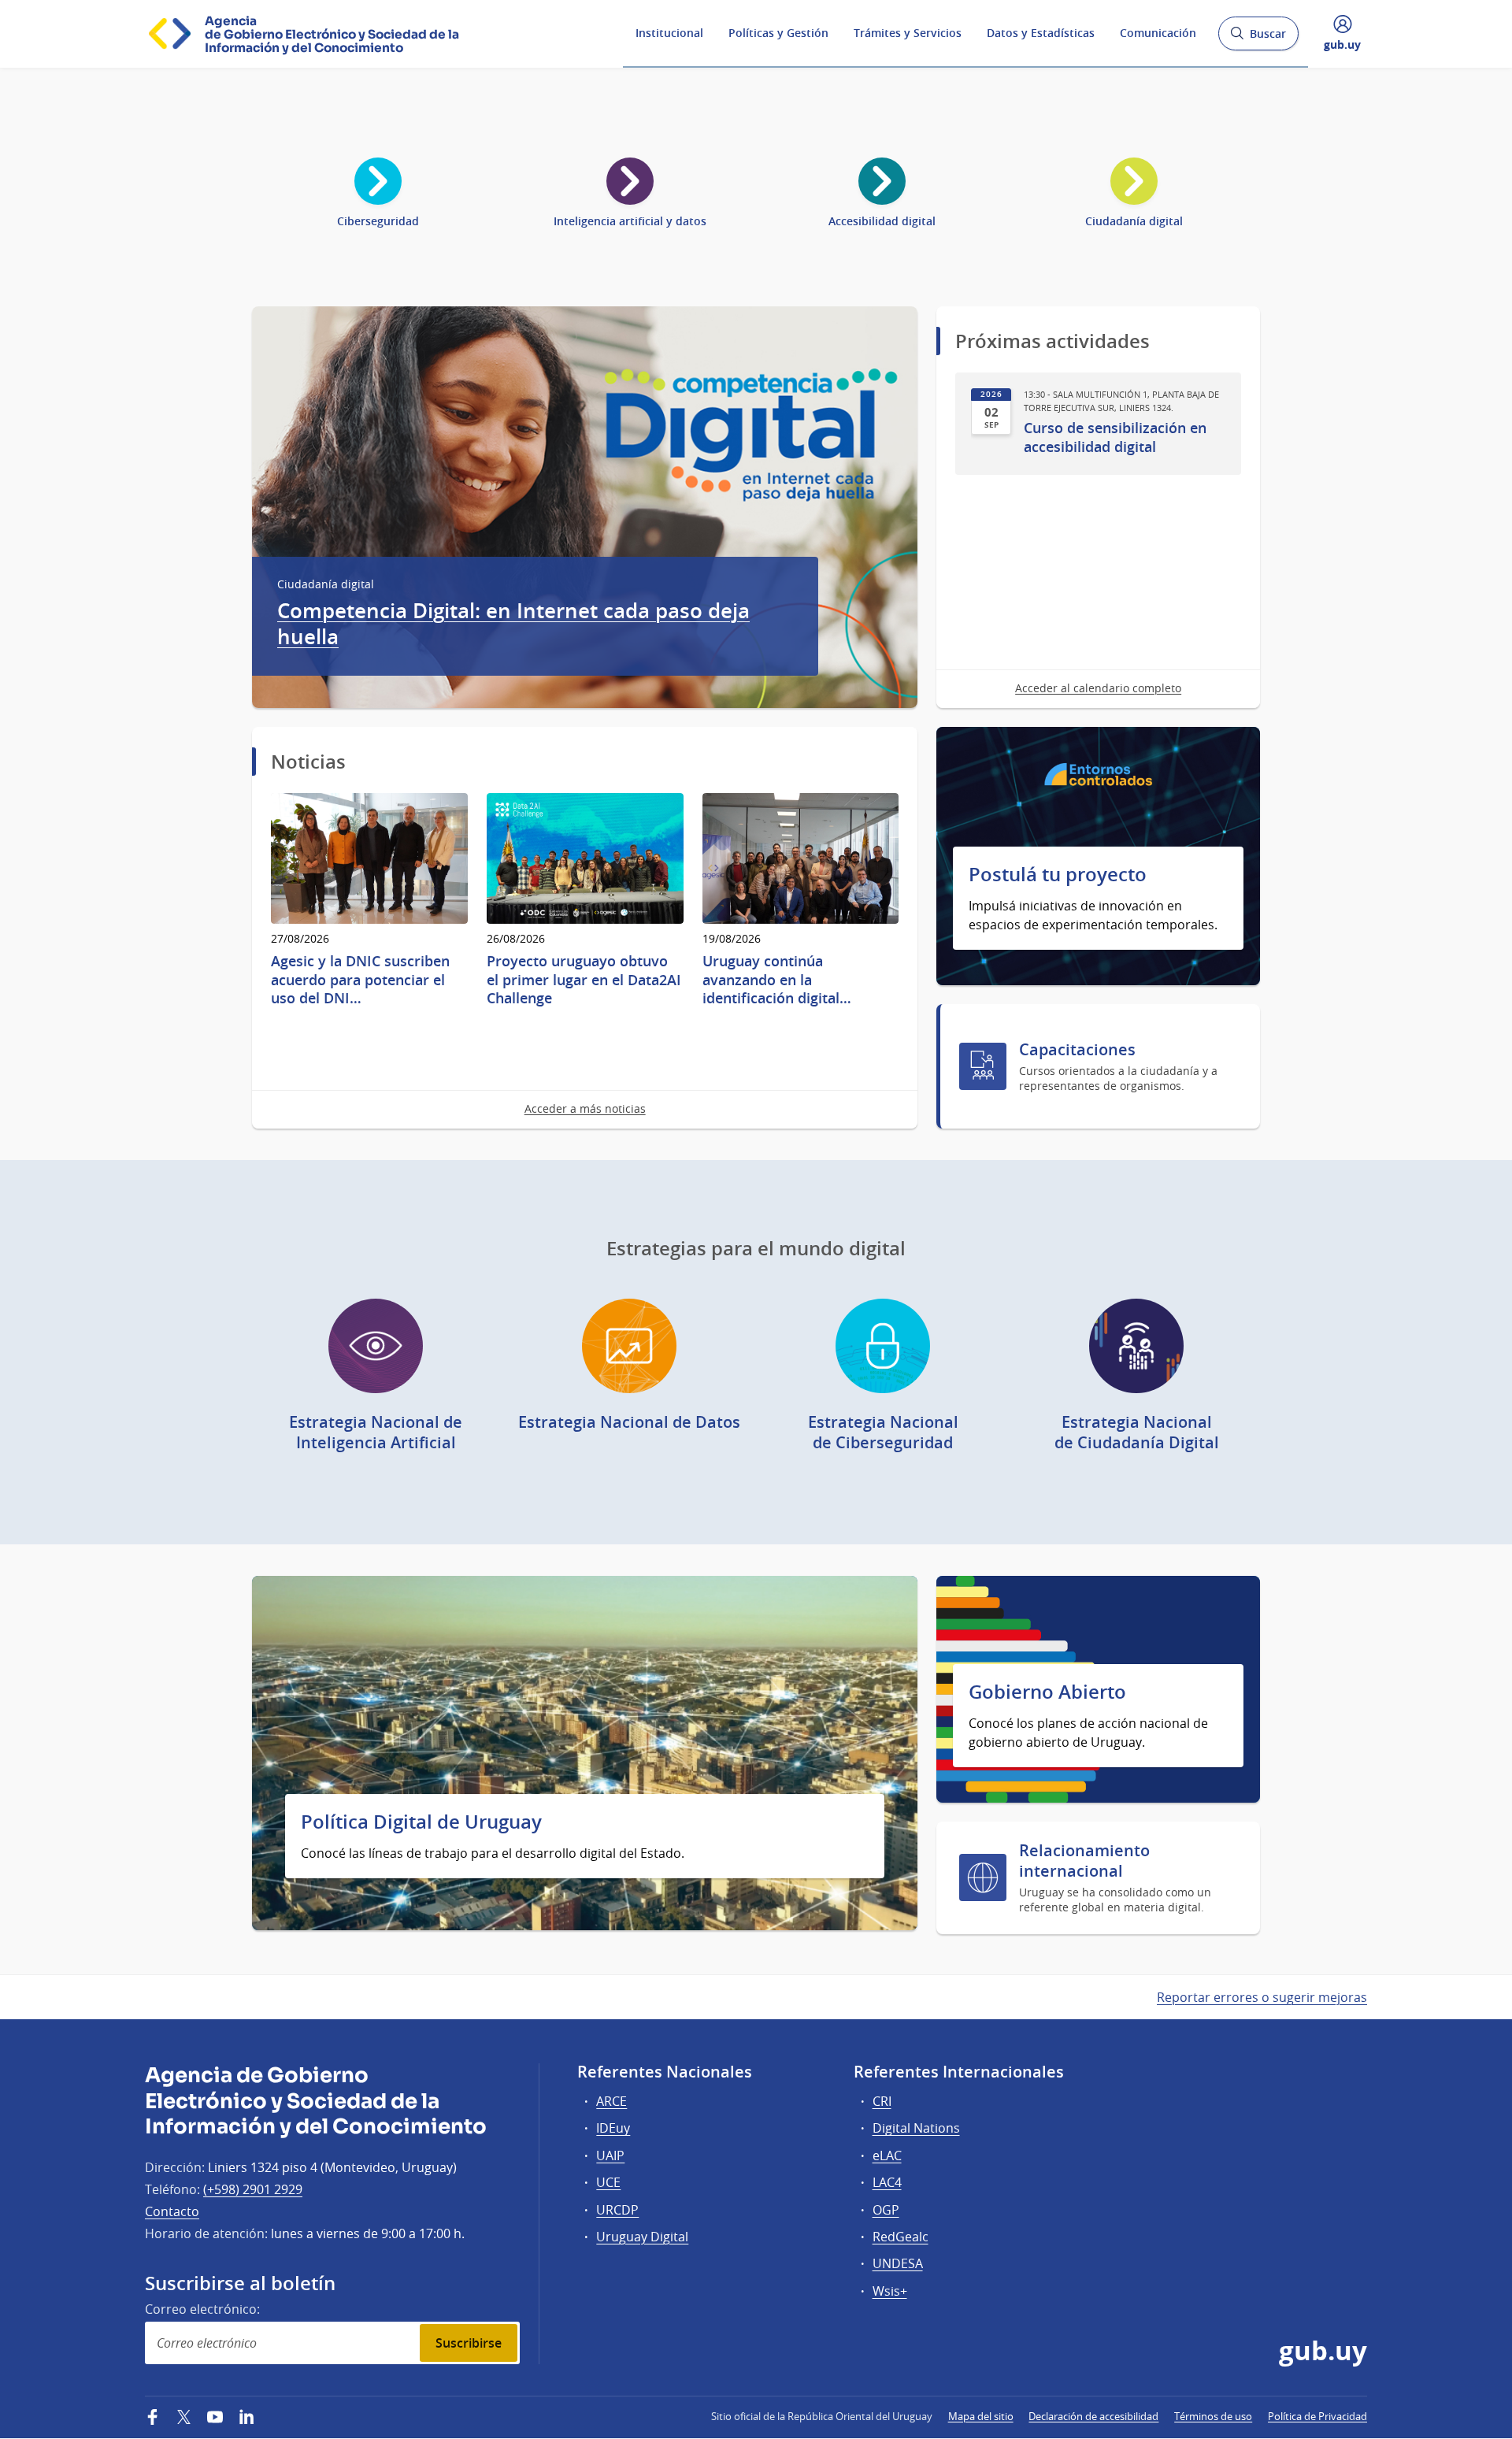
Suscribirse (469, 2343)
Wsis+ (890, 2291)
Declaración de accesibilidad (1093, 2416)
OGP (886, 2210)
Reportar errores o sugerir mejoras (1262, 1997)
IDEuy (613, 2128)
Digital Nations (916, 2128)
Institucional (669, 33)
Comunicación (1158, 33)
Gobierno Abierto (1047, 1692)
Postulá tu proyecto (1058, 875)
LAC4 (887, 2182)
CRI (882, 2101)
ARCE (611, 2101)
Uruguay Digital (642, 2237)
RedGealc (901, 2237)
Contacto (172, 2211)
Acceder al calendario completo (1098, 688)
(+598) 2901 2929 (253, 2189)
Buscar (1258, 38)
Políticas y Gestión (778, 33)
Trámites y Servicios (908, 33)
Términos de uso (1213, 2416)
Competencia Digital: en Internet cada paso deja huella (513, 625)
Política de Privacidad (1317, 2416)
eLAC (887, 2155)
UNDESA (898, 2263)
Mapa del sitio (981, 2416)
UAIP (610, 2155)
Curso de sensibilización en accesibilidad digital (1115, 437)
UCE (608, 2182)
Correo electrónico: (202, 2309)
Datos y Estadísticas (1041, 33)
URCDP (617, 2210)
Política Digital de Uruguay (421, 1822)
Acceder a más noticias (585, 1108)
